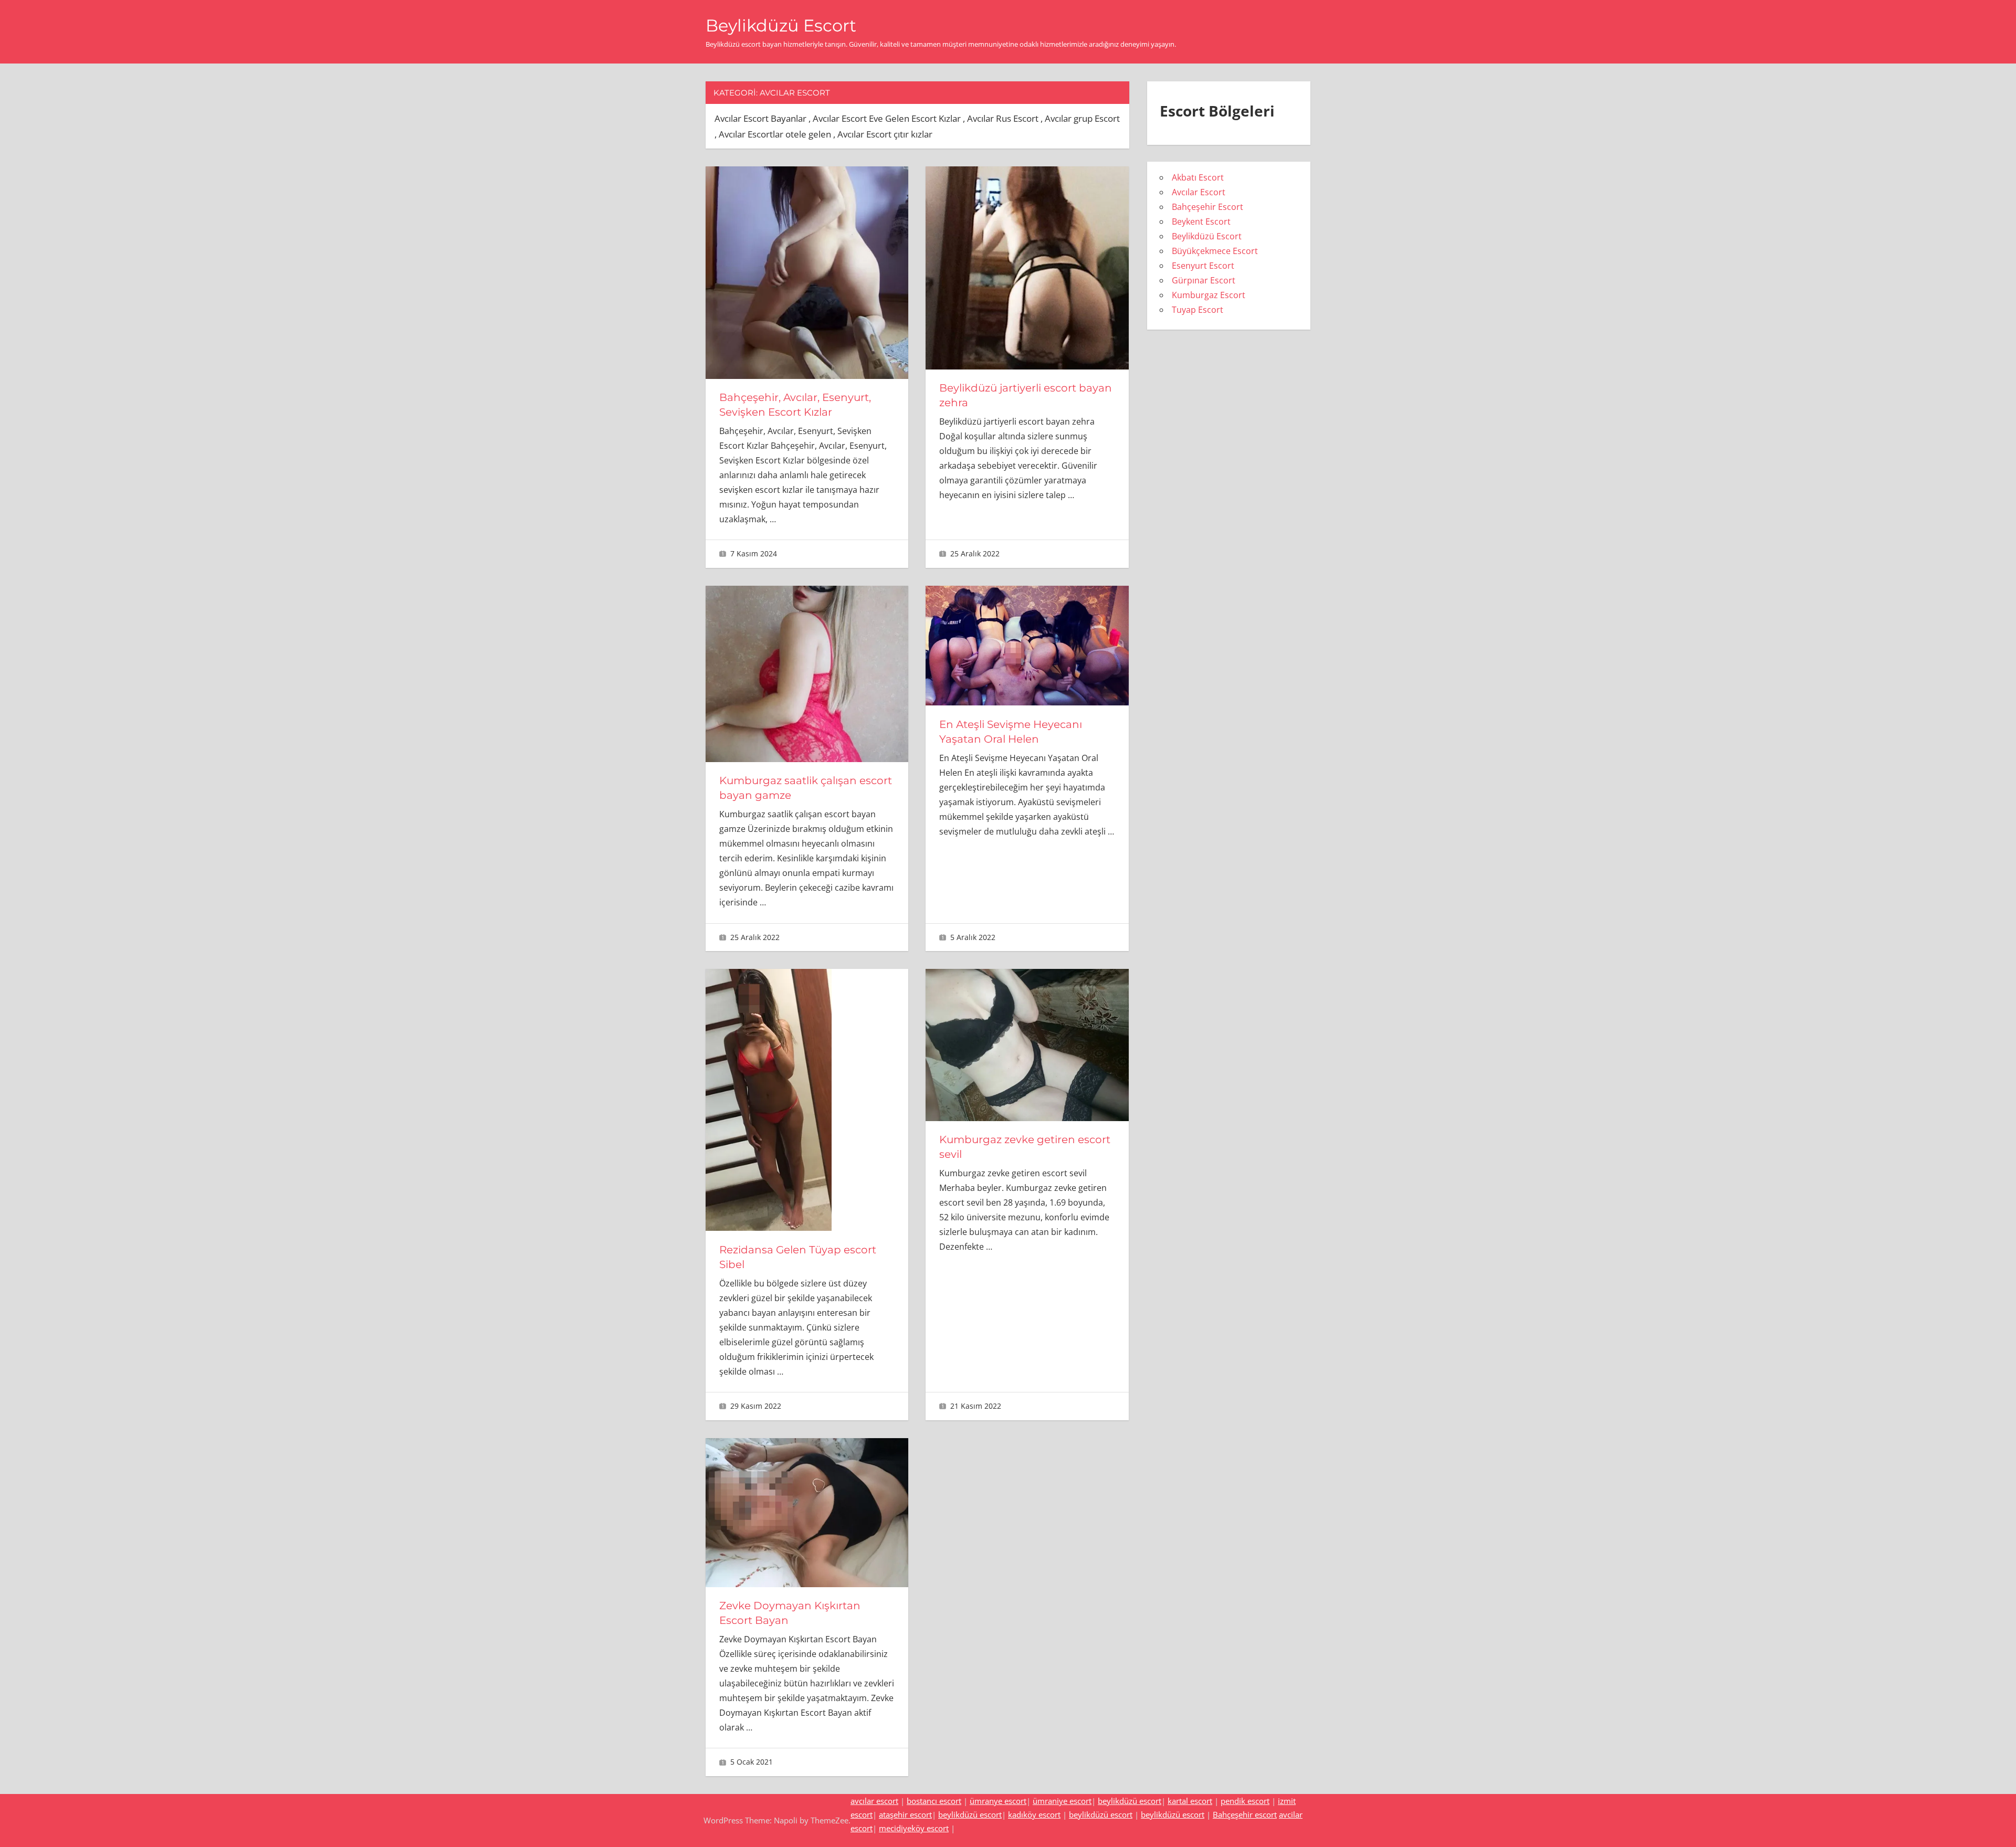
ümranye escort (998, 1801)
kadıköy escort (1034, 1814)
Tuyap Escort (1198, 310)
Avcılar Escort (1199, 192)
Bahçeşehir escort (1245, 1814)
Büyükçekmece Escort (1215, 251)
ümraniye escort (1062, 1801)
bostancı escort (934, 1801)
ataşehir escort (905, 1814)
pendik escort (1245, 1801)
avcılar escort (874, 1801)
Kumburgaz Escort (1209, 295)
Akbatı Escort (1198, 177)
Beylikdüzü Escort (781, 25)
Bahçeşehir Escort (1207, 207)
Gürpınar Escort (1204, 280)
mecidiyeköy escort (914, 1828)
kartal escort (1190, 1801)
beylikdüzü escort (1130, 1801)
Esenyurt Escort (1203, 266)
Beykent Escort (1201, 221)
